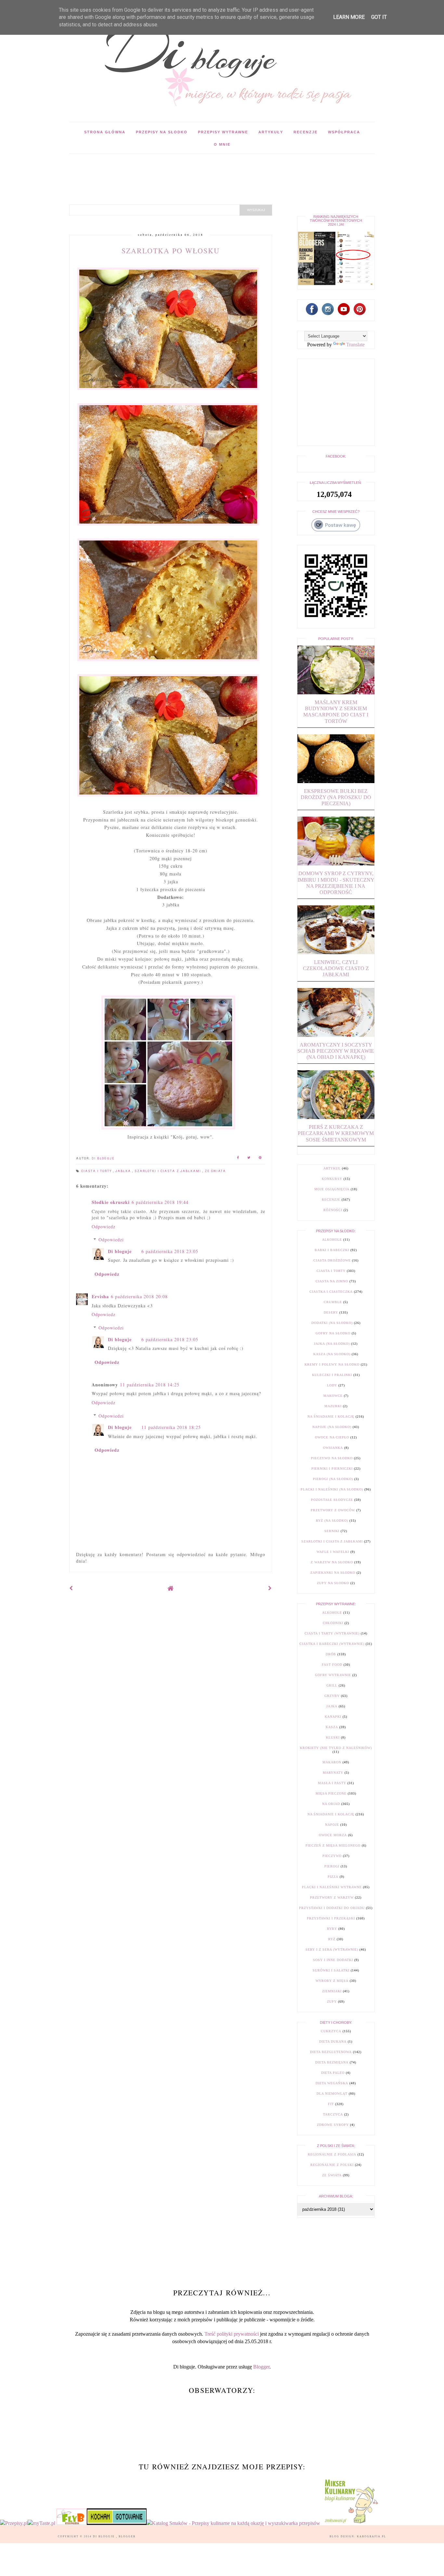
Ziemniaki (332, 1991)
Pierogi (332, 1866)
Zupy (332, 2002)
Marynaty (333, 1773)
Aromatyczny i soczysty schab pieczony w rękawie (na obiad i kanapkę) (336, 1051)
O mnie (222, 144)
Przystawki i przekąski (331, 1918)
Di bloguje (120, 1251)
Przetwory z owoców (333, 1510)
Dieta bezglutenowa (331, 2052)
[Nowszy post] (71, 1588)
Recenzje (306, 132)
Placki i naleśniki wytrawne (332, 1887)
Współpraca (344, 132)
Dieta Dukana (333, 2042)
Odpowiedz (104, 1227)
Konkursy (332, 1179)
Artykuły (271, 132)
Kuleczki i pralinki (332, 1375)
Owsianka (333, 1448)
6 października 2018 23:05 (170, 1251)
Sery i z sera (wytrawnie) (332, 1949)
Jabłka (124, 1171)
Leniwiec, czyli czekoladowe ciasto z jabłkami (336, 968)
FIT (331, 2104)
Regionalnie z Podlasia (332, 2154)
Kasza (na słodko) (332, 1354)
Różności (333, 1210)
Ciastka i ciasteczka (331, 1292)
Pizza (333, 1877)
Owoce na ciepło (332, 1437)
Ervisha (100, 1296)
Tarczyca (333, 2114)
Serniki (332, 1531)
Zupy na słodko (333, 1583)
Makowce (333, 1396)
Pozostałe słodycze (332, 1500)
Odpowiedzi (111, 1240)
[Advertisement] (188, 168)
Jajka (332, 1706)
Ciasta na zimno (332, 1281)
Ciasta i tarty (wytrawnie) (332, 1633)
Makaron (332, 1762)
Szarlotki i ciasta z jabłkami (169, 1171)
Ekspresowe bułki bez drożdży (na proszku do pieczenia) (336, 797)
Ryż (332, 1939)
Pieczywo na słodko (332, 1458)
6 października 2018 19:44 (160, 1202)
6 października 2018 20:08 (139, 1296)
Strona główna (105, 132)
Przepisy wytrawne (223, 132)
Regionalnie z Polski (332, 2165)
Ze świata (215, 1171)
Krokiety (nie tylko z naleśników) (336, 1748)
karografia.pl (372, 2536)
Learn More (349, 17)
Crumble (333, 1302)
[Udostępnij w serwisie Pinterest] (260, 1159)
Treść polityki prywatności (232, 2334)
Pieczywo (332, 1856)
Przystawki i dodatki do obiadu (332, 1908)
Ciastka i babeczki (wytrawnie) (332, 1644)
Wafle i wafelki (333, 1552)
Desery (331, 1312)
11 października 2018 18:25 (171, 1427)
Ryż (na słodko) (332, 1521)
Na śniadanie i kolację (331, 1416)
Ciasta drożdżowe (332, 1260)
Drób (331, 1654)
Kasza (332, 1727)
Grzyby (332, 1696)
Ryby (332, 1929)
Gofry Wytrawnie (333, 1675)
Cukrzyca (331, 2031)
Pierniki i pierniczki (332, 1468)
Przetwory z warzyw (332, 1897)
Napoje (332, 1825)
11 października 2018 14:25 (150, 1385)
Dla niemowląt (332, 2094)
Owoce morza (333, 1835)
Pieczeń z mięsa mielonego (333, 1845)
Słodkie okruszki (111, 1202)
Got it (379, 17)
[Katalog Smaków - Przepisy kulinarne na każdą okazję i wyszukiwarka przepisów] (233, 2523)
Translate (355, 345)
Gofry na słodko (333, 1333)
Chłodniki (333, 1623)
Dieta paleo (333, 2073)
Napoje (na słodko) (332, 1427)
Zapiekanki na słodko (333, 1573)
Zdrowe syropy (333, 2125)
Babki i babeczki (332, 1250)
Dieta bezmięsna (332, 2062)
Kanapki (333, 1717)
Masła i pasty (332, 1783)
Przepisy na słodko (162, 132)
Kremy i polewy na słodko (332, 1364)
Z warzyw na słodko (332, 1562)
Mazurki (333, 1406)
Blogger (261, 2367)
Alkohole (332, 1240)
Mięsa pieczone (331, 1793)
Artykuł (332, 1168)
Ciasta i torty (97, 1171)
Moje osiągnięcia (332, 1189)
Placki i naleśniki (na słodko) (332, 1489)
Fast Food (332, 1665)
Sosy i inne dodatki (333, 1960)
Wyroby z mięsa (332, 1981)
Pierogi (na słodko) (333, 1479)
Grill (332, 1685)
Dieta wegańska (332, 2083)
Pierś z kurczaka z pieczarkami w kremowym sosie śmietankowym (336, 1133)
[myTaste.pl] (42, 2523)
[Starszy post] (270, 1588)
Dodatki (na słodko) (332, 1323)
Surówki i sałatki (331, 1970)
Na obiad (331, 1804)
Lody (332, 1385)
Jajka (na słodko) (332, 1344)
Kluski (333, 1737)
